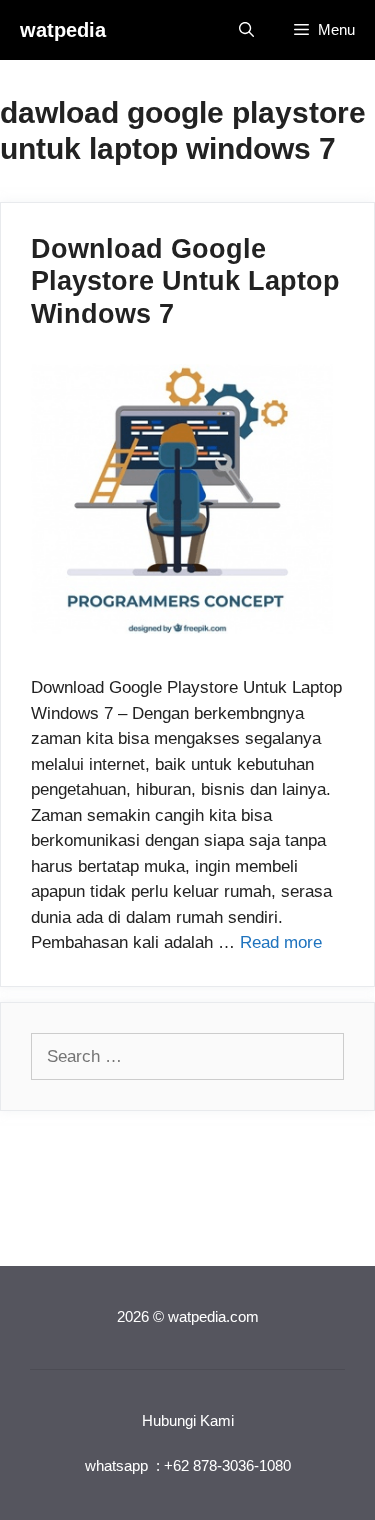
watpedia (63, 30)
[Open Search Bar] (246, 30)
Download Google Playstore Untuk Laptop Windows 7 (185, 281)
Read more (281, 942)
